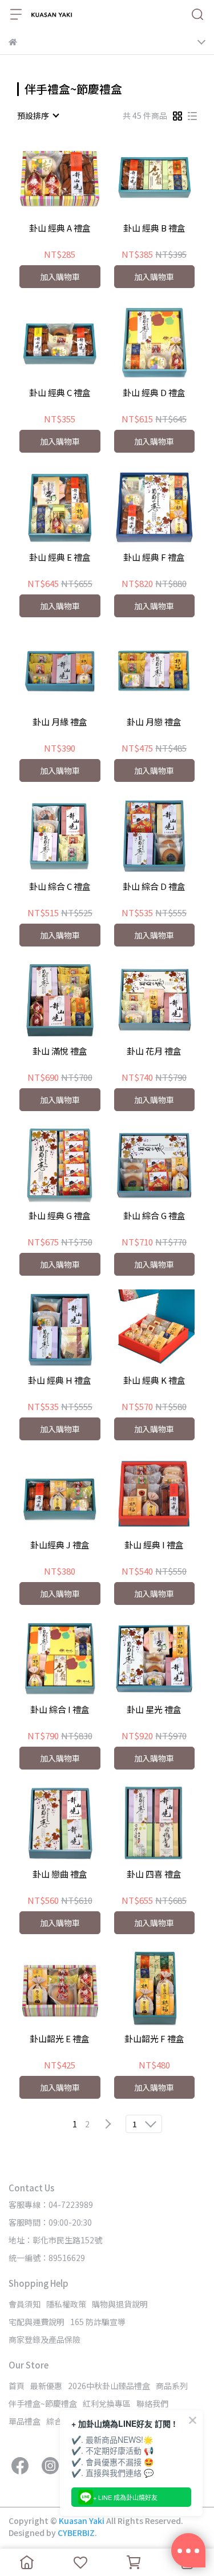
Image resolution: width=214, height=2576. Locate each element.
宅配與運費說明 (37, 2322)
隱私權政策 (66, 2304)
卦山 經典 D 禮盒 (154, 393)
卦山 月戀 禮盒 (154, 722)
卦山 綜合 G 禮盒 (154, 1216)
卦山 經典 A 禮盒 (60, 228)
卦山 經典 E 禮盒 (60, 558)
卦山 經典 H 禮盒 (60, 1381)
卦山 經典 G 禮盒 (60, 1216)
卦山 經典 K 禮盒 (154, 1381)
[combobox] (38, 115)
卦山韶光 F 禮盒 (154, 2039)
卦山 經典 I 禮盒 (154, 1545)
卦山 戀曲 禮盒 (60, 1874)
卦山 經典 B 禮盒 (154, 228)
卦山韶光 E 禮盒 (60, 2039)
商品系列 (172, 2386)
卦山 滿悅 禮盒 (60, 1051)
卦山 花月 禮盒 (154, 1051)
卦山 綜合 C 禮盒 (60, 887)
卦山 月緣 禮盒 (60, 722)
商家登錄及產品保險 (45, 2339)
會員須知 (25, 2304)
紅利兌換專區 (107, 2403)
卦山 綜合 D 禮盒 (154, 887)
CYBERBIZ (76, 2533)
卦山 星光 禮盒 (154, 1710)
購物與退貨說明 (120, 2304)
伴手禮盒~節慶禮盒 (43, 2403)
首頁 (17, 2386)
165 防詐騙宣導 (98, 2322)
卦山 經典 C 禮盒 (60, 393)
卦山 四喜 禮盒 (154, 1874)
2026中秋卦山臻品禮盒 (109, 2386)
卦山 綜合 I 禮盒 (60, 1710)
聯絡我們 (152, 2403)
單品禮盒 (25, 2421)
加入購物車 (60, 277)
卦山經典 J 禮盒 (60, 1545)
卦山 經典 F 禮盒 (154, 558)
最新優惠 (46, 2386)
